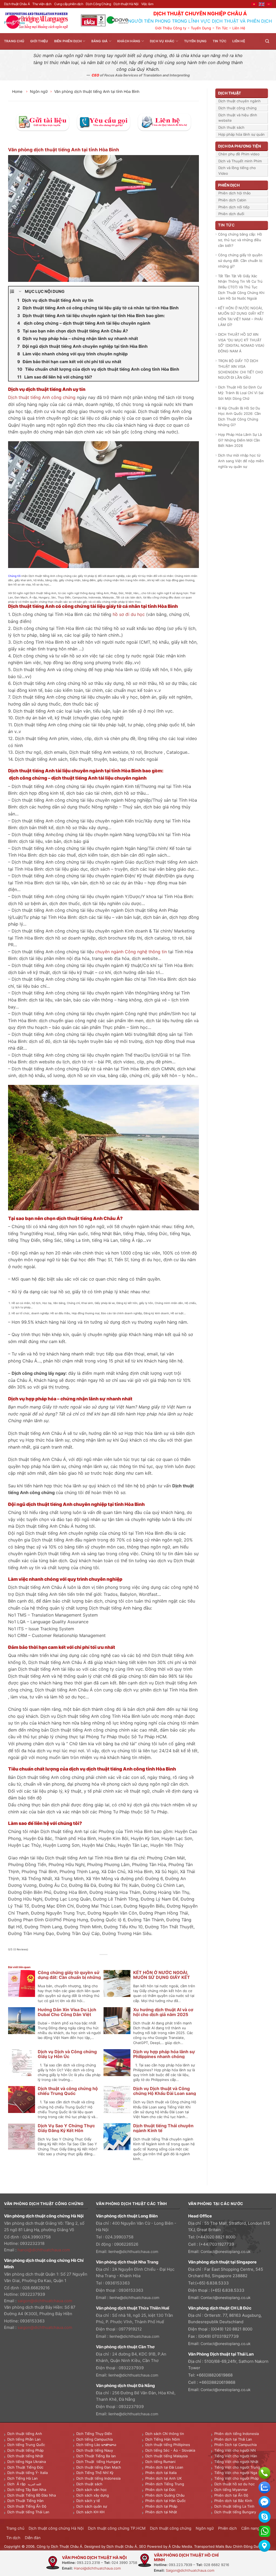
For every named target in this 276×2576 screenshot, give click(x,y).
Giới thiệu (39, 41)
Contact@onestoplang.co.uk (226, 2251)
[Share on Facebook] (92, 1961)
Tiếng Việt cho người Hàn (236, 2456)
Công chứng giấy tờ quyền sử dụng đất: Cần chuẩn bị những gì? (69, 1977)
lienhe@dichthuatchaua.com (133, 2251)
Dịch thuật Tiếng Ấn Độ (27, 2506)
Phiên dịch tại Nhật (161, 2512)
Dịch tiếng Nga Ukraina (27, 2462)
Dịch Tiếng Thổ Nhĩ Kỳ (95, 2473)
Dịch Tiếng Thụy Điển (94, 2434)
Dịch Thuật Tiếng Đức (25, 2467)
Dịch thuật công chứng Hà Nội (56, 2528)
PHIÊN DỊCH (229, 185)
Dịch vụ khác (162, 41)
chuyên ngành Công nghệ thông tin (131, 952)
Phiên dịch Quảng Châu (165, 2495)
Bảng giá (100, 41)
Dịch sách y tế (88, 2501)
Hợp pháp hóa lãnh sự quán (241, 134)
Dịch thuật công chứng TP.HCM (117, 2528)
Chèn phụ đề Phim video (239, 154)
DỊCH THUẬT (230, 93)
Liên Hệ (239, 28)
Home (18, 91)
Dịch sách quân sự (92, 2506)
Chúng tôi (14, 576)
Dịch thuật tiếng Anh (25, 2434)
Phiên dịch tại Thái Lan (233, 2439)
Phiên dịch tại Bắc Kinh (233, 2501)
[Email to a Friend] (104, 1961)
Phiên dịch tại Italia (161, 2473)
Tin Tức (222, 28)
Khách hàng (129, 41)
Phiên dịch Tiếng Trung (165, 2484)
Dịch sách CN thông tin (165, 2434)
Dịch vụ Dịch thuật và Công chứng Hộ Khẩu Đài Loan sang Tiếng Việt (165, 2093)
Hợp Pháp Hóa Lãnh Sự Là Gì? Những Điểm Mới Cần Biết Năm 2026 (240, 440)
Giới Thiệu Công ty (171, 28)
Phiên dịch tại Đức (160, 2490)
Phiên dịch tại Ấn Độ (231, 2495)
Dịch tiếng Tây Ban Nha (27, 2490)
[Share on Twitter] (98, 1961)
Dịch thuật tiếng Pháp (25, 2450)
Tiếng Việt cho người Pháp (237, 2478)
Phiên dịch (227, 2528)
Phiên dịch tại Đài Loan (164, 2467)
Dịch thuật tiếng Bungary (235, 2512)
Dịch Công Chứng (98, 4)
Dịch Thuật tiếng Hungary (98, 2462)
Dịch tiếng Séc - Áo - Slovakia (170, 2450)
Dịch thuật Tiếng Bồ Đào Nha (32, 2495)
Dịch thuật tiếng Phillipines (168, 2445)
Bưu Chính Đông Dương (245, 2546)
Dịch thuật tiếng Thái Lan (28, 2512)
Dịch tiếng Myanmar (231, 2490)
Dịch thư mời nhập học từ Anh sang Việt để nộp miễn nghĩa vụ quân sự (241, 461)
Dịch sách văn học (92, 2490)
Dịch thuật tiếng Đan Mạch (99, 2467)
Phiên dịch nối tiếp (234, 207)
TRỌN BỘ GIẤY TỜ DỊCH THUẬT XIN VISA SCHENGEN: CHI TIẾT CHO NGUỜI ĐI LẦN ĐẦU (241, 369)
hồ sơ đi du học (129, 614)
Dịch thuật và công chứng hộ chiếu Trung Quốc (68, 2091)
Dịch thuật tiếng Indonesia (98, 2478)
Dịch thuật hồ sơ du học (234, 2484)
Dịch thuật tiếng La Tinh (234, 2506)
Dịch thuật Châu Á (17, 4)
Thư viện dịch (42, 4)
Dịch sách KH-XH (90, 2512)
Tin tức (220, 41)
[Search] (267, 41)
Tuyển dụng (195, 41)
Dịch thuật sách (231, 127)
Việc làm (147, 4)
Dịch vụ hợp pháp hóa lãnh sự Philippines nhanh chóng (164, 2054)
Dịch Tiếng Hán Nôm (163, 2439)
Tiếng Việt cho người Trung (237, 2467)
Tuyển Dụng (201, 28)
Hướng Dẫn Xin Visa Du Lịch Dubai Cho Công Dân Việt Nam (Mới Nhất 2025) (67, 2014)
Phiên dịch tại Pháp (161, 2506)
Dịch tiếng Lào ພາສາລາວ (96, 2445)
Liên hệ (239, 41)
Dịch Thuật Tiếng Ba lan (96, 2456)
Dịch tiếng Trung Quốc (26, 2445)
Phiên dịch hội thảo (234, 193)
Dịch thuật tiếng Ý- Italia (27, 2473)
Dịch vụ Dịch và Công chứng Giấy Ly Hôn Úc (67, 2054)
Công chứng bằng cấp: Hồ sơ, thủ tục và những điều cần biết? (240, 240)
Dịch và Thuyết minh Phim (240, 161)
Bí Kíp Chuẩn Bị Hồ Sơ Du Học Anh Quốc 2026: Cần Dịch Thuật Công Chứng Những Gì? (239, 416)
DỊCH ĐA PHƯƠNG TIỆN (239, 146)
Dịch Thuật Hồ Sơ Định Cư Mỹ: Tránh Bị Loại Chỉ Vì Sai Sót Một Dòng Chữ (241, 393)
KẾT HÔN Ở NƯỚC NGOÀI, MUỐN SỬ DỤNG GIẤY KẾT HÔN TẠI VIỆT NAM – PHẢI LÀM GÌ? (241, 316)
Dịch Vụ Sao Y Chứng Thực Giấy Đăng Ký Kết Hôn (66, 2128)
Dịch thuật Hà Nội (126, 4)
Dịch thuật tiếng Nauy (95, 2450)
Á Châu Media (180, 2546)
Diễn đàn (33, 2538)
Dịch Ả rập (18, 2484)
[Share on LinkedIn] (116, 1961)
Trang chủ (14, 41)
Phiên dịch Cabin (232, 200)
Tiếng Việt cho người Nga (236, 2473)
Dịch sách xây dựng (93, 2495)
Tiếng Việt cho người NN (235, 2450)
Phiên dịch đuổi (231, 214)
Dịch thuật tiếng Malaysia (166, 2456)
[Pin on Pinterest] (110, 1961)
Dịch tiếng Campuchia (94, 2439)
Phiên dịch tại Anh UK (163, 2478)
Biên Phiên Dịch (68, 41)
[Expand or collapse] (20, 292)
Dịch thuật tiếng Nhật (25, 2456)
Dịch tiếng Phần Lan (24, 2439)
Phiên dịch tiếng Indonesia (237, 2434)
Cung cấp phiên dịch (69, 4)
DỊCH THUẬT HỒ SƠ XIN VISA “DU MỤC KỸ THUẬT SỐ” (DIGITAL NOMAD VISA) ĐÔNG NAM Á (241, 343)
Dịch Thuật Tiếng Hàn (25, 2501)
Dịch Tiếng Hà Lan (23, 2478)
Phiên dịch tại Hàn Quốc (165, 2501)
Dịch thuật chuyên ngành (239, 101)
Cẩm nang (250, 2528)
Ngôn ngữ (39, 91)
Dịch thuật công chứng (237, 108)
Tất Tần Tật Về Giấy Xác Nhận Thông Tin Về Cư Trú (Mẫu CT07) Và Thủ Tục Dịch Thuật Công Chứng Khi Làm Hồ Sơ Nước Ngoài (241, 287)
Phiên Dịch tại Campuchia (235, 2445)
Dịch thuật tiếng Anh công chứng (42, 397)
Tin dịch (13, 2538)
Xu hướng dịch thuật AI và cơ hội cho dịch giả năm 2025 (163, 2012)
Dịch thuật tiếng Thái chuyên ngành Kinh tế (163, 2128)
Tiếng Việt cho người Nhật (236, 2462)
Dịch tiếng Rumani (160, 2462)
